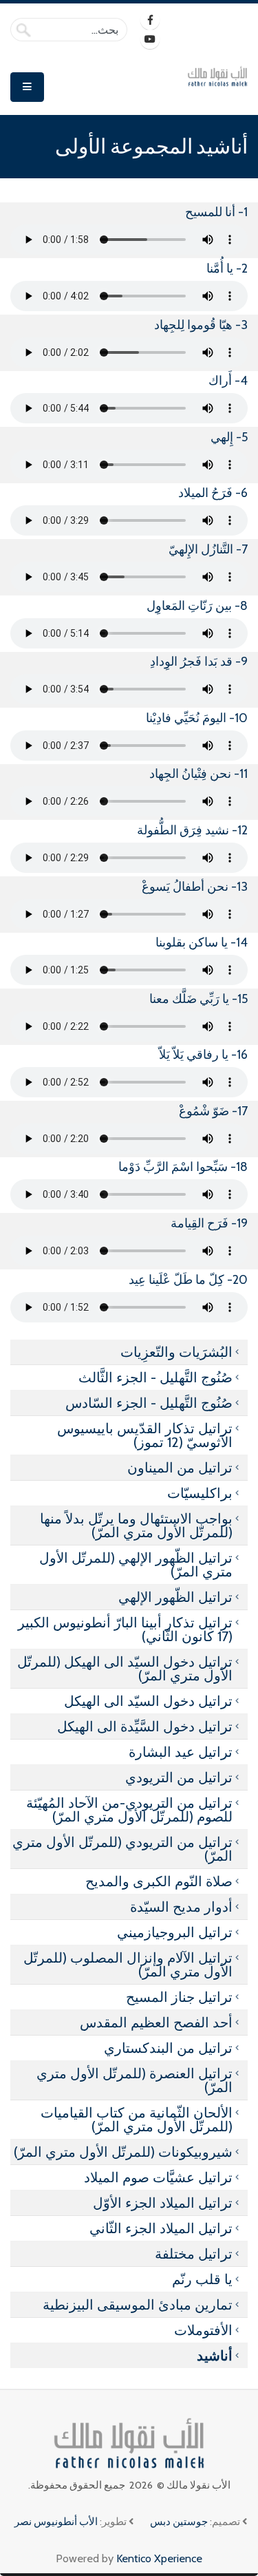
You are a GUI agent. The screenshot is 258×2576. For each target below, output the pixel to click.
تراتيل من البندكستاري (168, 2048)
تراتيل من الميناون (180, 1468)
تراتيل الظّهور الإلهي (175, 1597)
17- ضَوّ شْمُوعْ (213, 1111)
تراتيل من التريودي (179, 1777)
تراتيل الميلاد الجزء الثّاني (161, 2228)
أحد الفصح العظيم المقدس (156, 2023)
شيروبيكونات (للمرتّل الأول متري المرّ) (123, 2152)
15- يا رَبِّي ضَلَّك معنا (198, 999)
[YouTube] (150, 39)
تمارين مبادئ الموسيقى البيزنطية (138, 2305)
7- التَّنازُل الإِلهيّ (208, 549)
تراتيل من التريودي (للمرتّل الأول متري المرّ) (122, 1849)
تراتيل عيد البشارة (181, 1752)
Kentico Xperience (159, 2558)
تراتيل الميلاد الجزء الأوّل (163, 2203)
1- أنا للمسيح (216, 212)
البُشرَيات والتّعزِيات (176, 1352)
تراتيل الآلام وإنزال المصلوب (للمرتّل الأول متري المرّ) (128, 1965)
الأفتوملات (203, 2330)
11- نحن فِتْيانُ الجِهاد (198, 774)
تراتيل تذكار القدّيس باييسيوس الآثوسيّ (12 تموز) (145, 1435)
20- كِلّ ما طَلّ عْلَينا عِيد (188, 1280)
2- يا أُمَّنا (227, 268)
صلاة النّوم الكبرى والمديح (159, 1881)
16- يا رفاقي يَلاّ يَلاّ (203, 1055)
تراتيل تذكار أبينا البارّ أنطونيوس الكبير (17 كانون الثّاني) (125, 1629)
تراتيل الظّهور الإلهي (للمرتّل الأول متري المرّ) (136, 1565)
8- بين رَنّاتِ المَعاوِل (197, 606)
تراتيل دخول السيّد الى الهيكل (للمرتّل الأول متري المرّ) (125, 1669)
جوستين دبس (179, 2522)
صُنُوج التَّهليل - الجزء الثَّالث (155, 1377)
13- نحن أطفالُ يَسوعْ (195, 887)
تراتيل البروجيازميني (175, 1932)
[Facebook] (150, 20)
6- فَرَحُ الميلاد (213, 493)
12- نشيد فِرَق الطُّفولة (192, 830)
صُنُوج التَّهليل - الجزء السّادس (149, 1403)
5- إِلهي (229, 437)
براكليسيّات (200, 1493)
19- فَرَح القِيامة (209, 1223)
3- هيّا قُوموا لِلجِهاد (201, 325)
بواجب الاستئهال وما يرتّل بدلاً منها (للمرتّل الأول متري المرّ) (136, 1525)
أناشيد (215, 2356)
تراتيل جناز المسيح (179, 1997)
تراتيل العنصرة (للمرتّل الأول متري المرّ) (135, 2080)
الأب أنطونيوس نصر (56, 2522)
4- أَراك (228, 381)
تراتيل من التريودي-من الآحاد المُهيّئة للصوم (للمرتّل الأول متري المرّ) (129, 1810)
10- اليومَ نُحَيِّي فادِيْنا (197, 718)
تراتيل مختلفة (194, 2254)
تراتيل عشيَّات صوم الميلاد (158, 2177)
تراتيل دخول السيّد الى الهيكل (148, 1701)
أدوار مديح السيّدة (181, 1907)
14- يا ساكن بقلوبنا (202, 942)
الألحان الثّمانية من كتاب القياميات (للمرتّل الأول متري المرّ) (137, 2120)
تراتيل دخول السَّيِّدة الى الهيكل (145, 1727)
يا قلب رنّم (202, 2279)
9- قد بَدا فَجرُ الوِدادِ (199, 662)
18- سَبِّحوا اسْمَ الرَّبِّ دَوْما (183, 1167)
